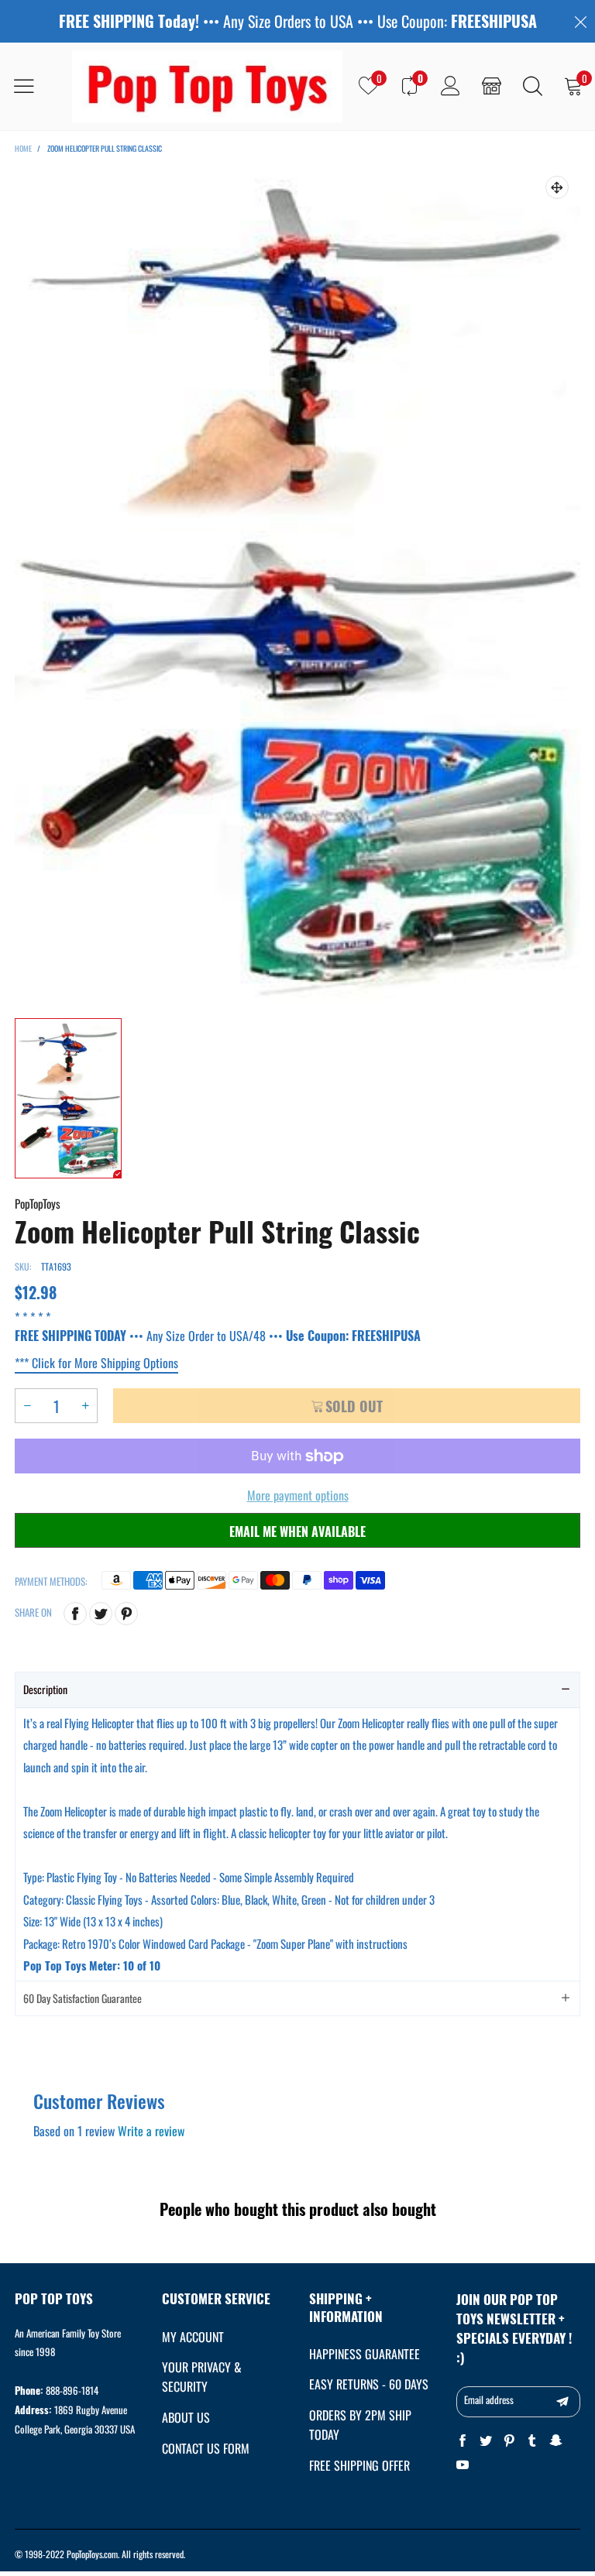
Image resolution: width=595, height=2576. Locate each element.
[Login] (451, 86)
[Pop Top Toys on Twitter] (486, 2441)
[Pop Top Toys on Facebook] (463, 2441)
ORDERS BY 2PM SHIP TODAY (360, 2425)
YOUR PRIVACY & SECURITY (202, 2377)
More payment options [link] (298, 1495)
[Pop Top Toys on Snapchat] (555, 2441)
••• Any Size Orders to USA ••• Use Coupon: (298, 21)
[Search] (533, 86)
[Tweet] (101, 1614)
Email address (489, 2399)
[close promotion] (580, 21)
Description (45, 1689)
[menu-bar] (34, 86)
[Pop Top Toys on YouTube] (463, 2465)
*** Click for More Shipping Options (96, 1363)
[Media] (557, 187)
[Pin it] (126, 1614)
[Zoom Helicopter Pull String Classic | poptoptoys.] (297, 584)
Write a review (151, 2131)
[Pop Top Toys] (207, 86)
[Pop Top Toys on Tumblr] (532, 2441)
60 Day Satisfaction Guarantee (83, 1998)
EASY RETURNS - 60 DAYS (369, 2384)
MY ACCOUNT (193, 2337)
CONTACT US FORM (206, 2448)
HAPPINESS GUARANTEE (365, 2354)
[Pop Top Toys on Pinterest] (509, 2441)
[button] (27, 1406)
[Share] (75, 1614)
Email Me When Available (297, 1532)
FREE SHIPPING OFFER (359, 2465)
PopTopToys (38, 1203)
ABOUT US (186, 2417)
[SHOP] (492, 86)
